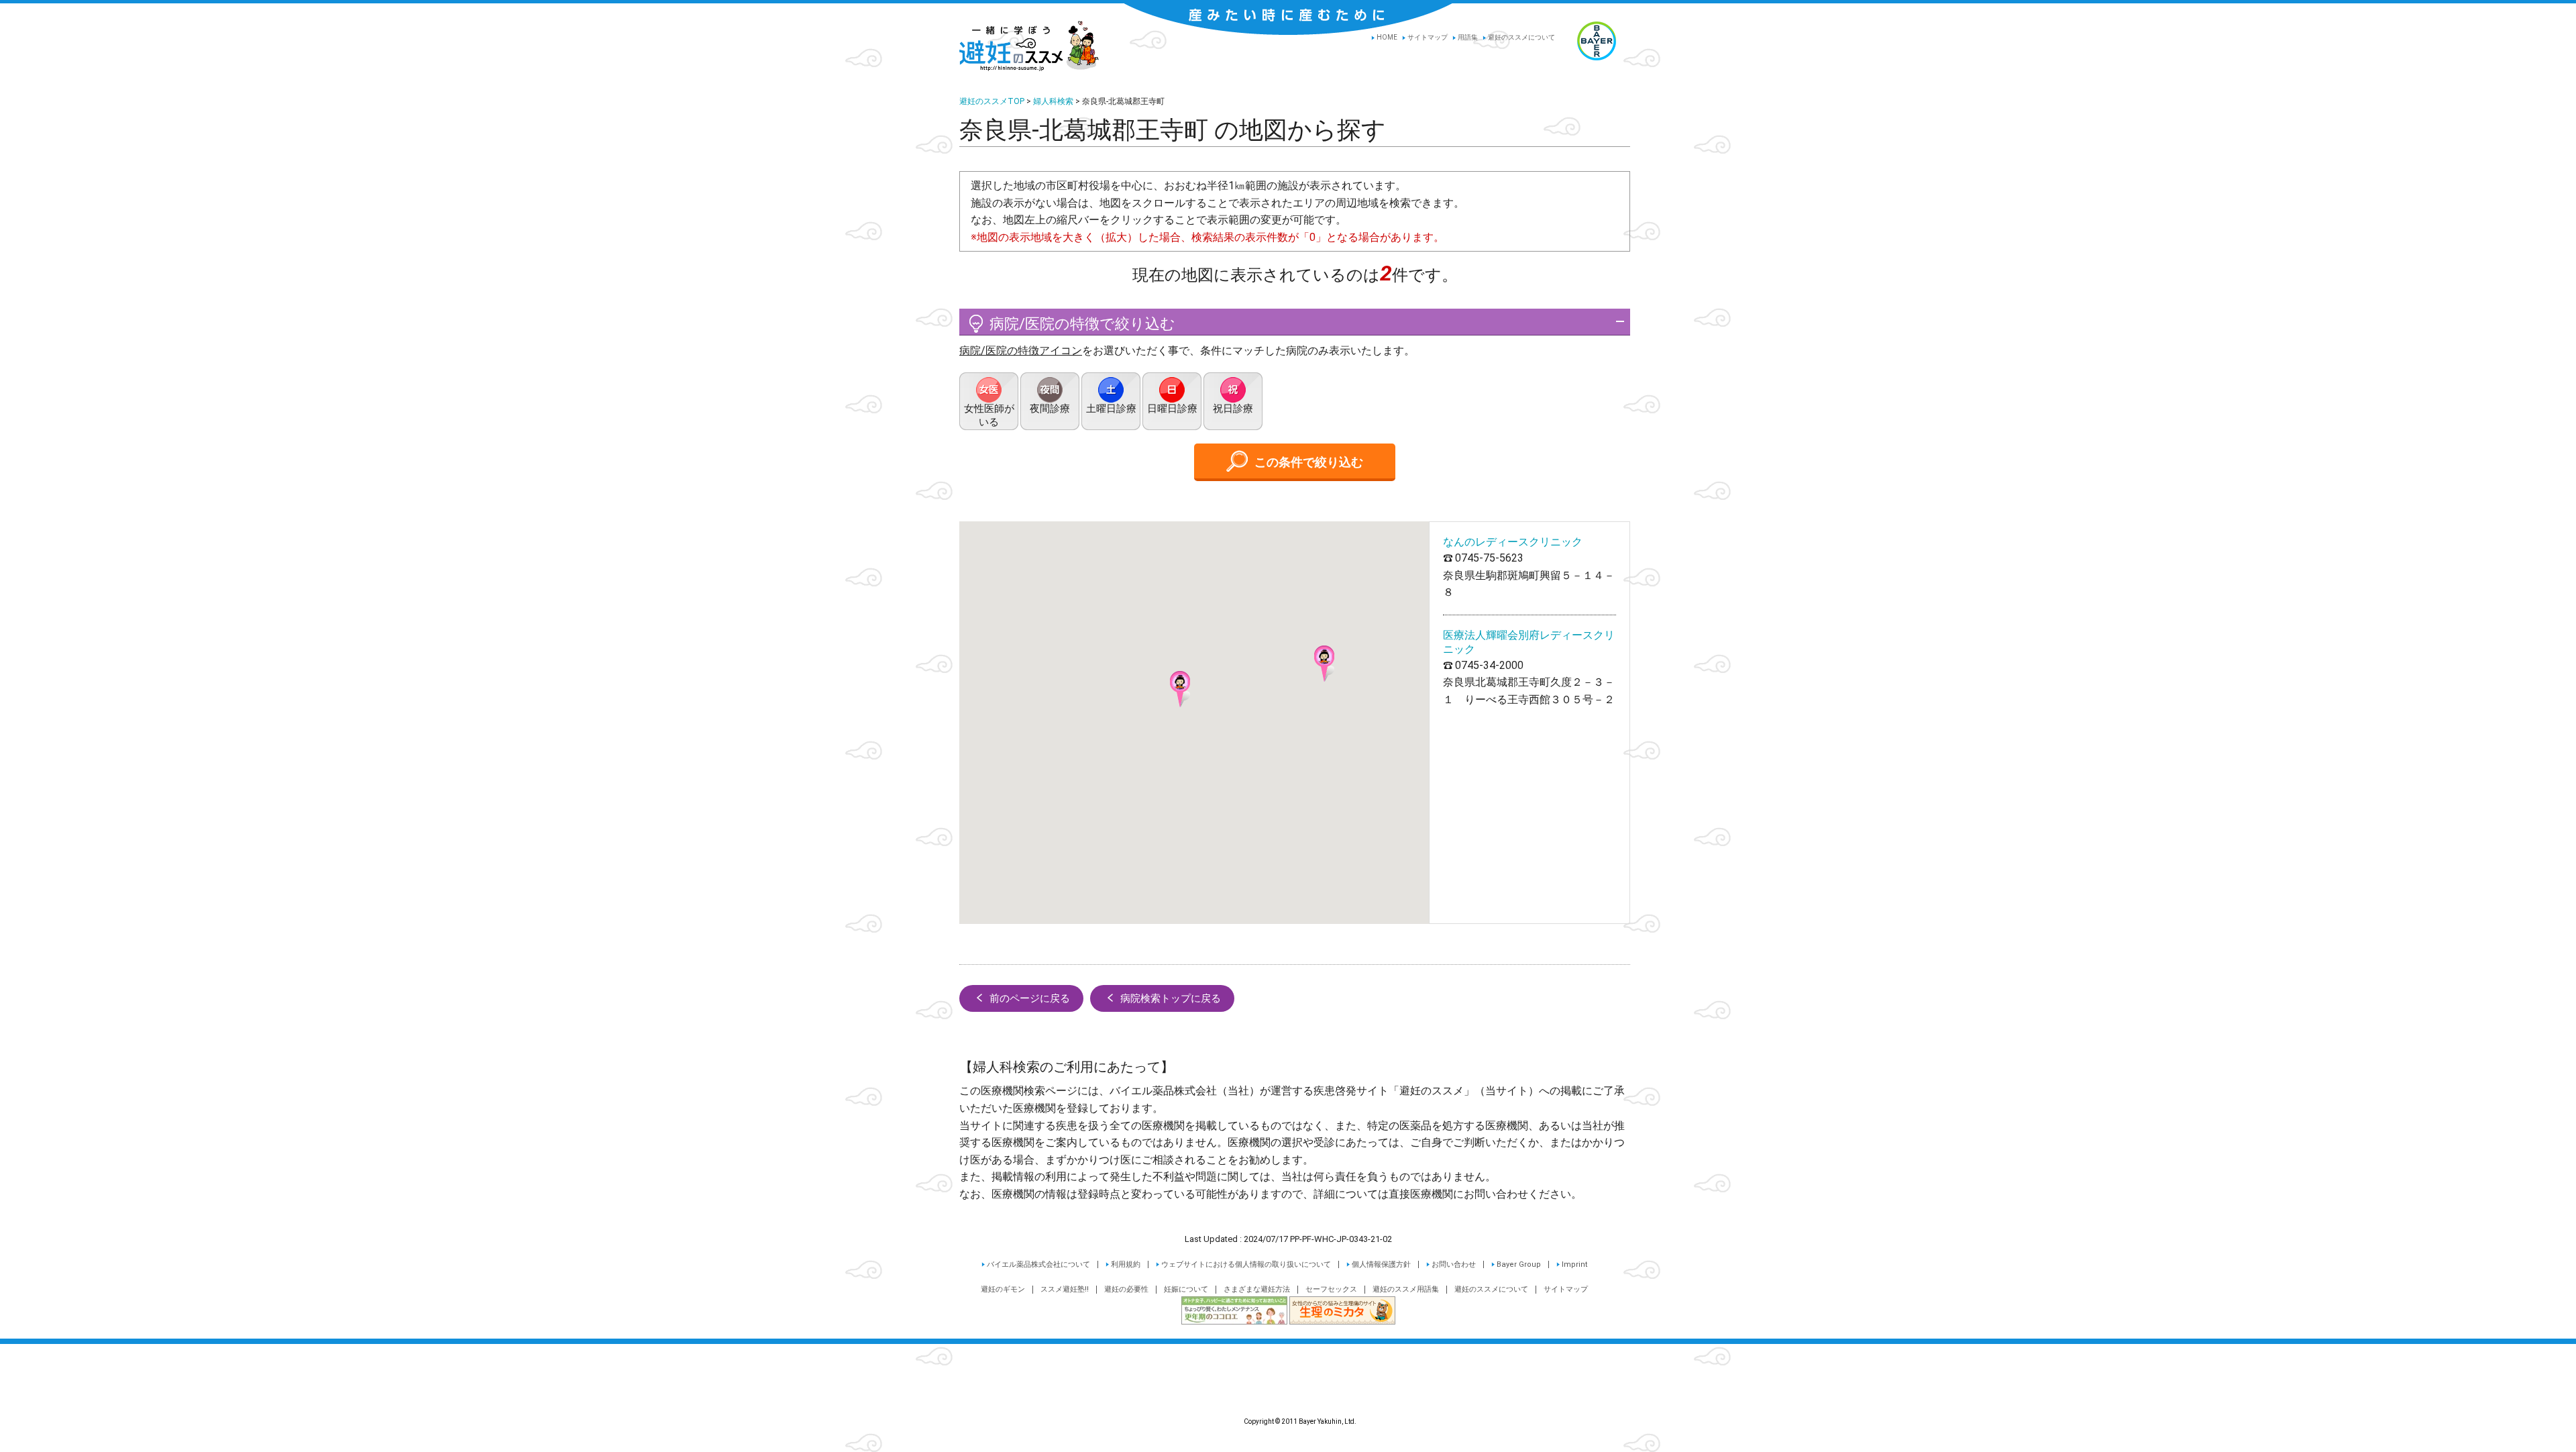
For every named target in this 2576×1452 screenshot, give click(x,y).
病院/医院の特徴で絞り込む (1082, 324)
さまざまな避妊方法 (1257, 1289)
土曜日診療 (1111, 409)
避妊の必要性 (1126, 1289)
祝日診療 (1233, 409)
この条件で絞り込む (1309, 462)
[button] (1324, 664)
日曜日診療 (1172, 409)
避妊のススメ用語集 (1406, 1289)
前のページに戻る (1030, 998)
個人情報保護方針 (1381, 1264)
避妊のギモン (1003, 1289)
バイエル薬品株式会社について (1038, 1264)
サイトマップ (1428, 37)
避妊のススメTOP (992, 101)
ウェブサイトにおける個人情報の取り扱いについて (1246, 1264)
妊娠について (1186, 1289)
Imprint (1575, 1264)
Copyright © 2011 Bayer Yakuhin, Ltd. (1288, 1390)
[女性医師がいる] (989, 401)
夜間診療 (1050, 409)
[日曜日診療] (1172, 401)
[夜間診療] (1050, 401)
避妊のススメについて (1521, 37)
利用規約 (1126, 1264)
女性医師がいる (989, 415)
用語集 (1468, 37)
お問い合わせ (1454, 1264)
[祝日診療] (1233, 401)
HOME (1387, 37)
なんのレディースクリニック (1513, 542)
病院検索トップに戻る (1171, 998)
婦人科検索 (1053, 101)
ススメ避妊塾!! (1065, 1289)
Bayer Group (1519, 1264)
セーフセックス (1331, 1289)
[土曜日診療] (1111, 401)
